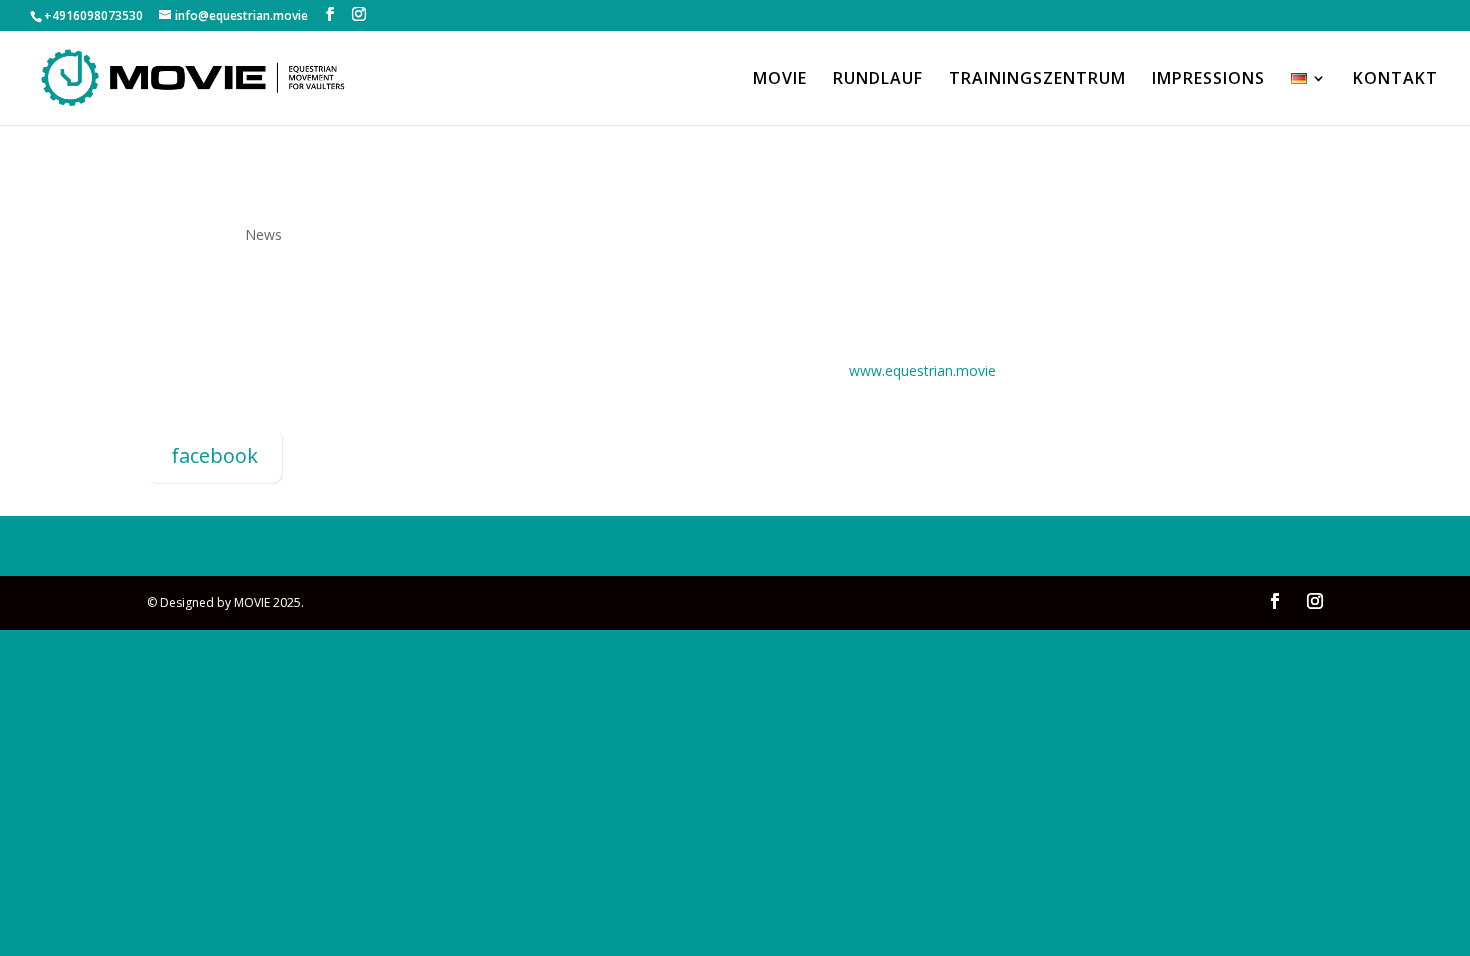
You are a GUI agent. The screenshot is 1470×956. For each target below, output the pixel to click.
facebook (214, 455)
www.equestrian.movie (922, 370)
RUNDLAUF (878, 80)
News (263, 234)
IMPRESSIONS (1208, 80)
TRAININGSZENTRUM (1037, 80)
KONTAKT (1395, 80)
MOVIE (780, 80)
